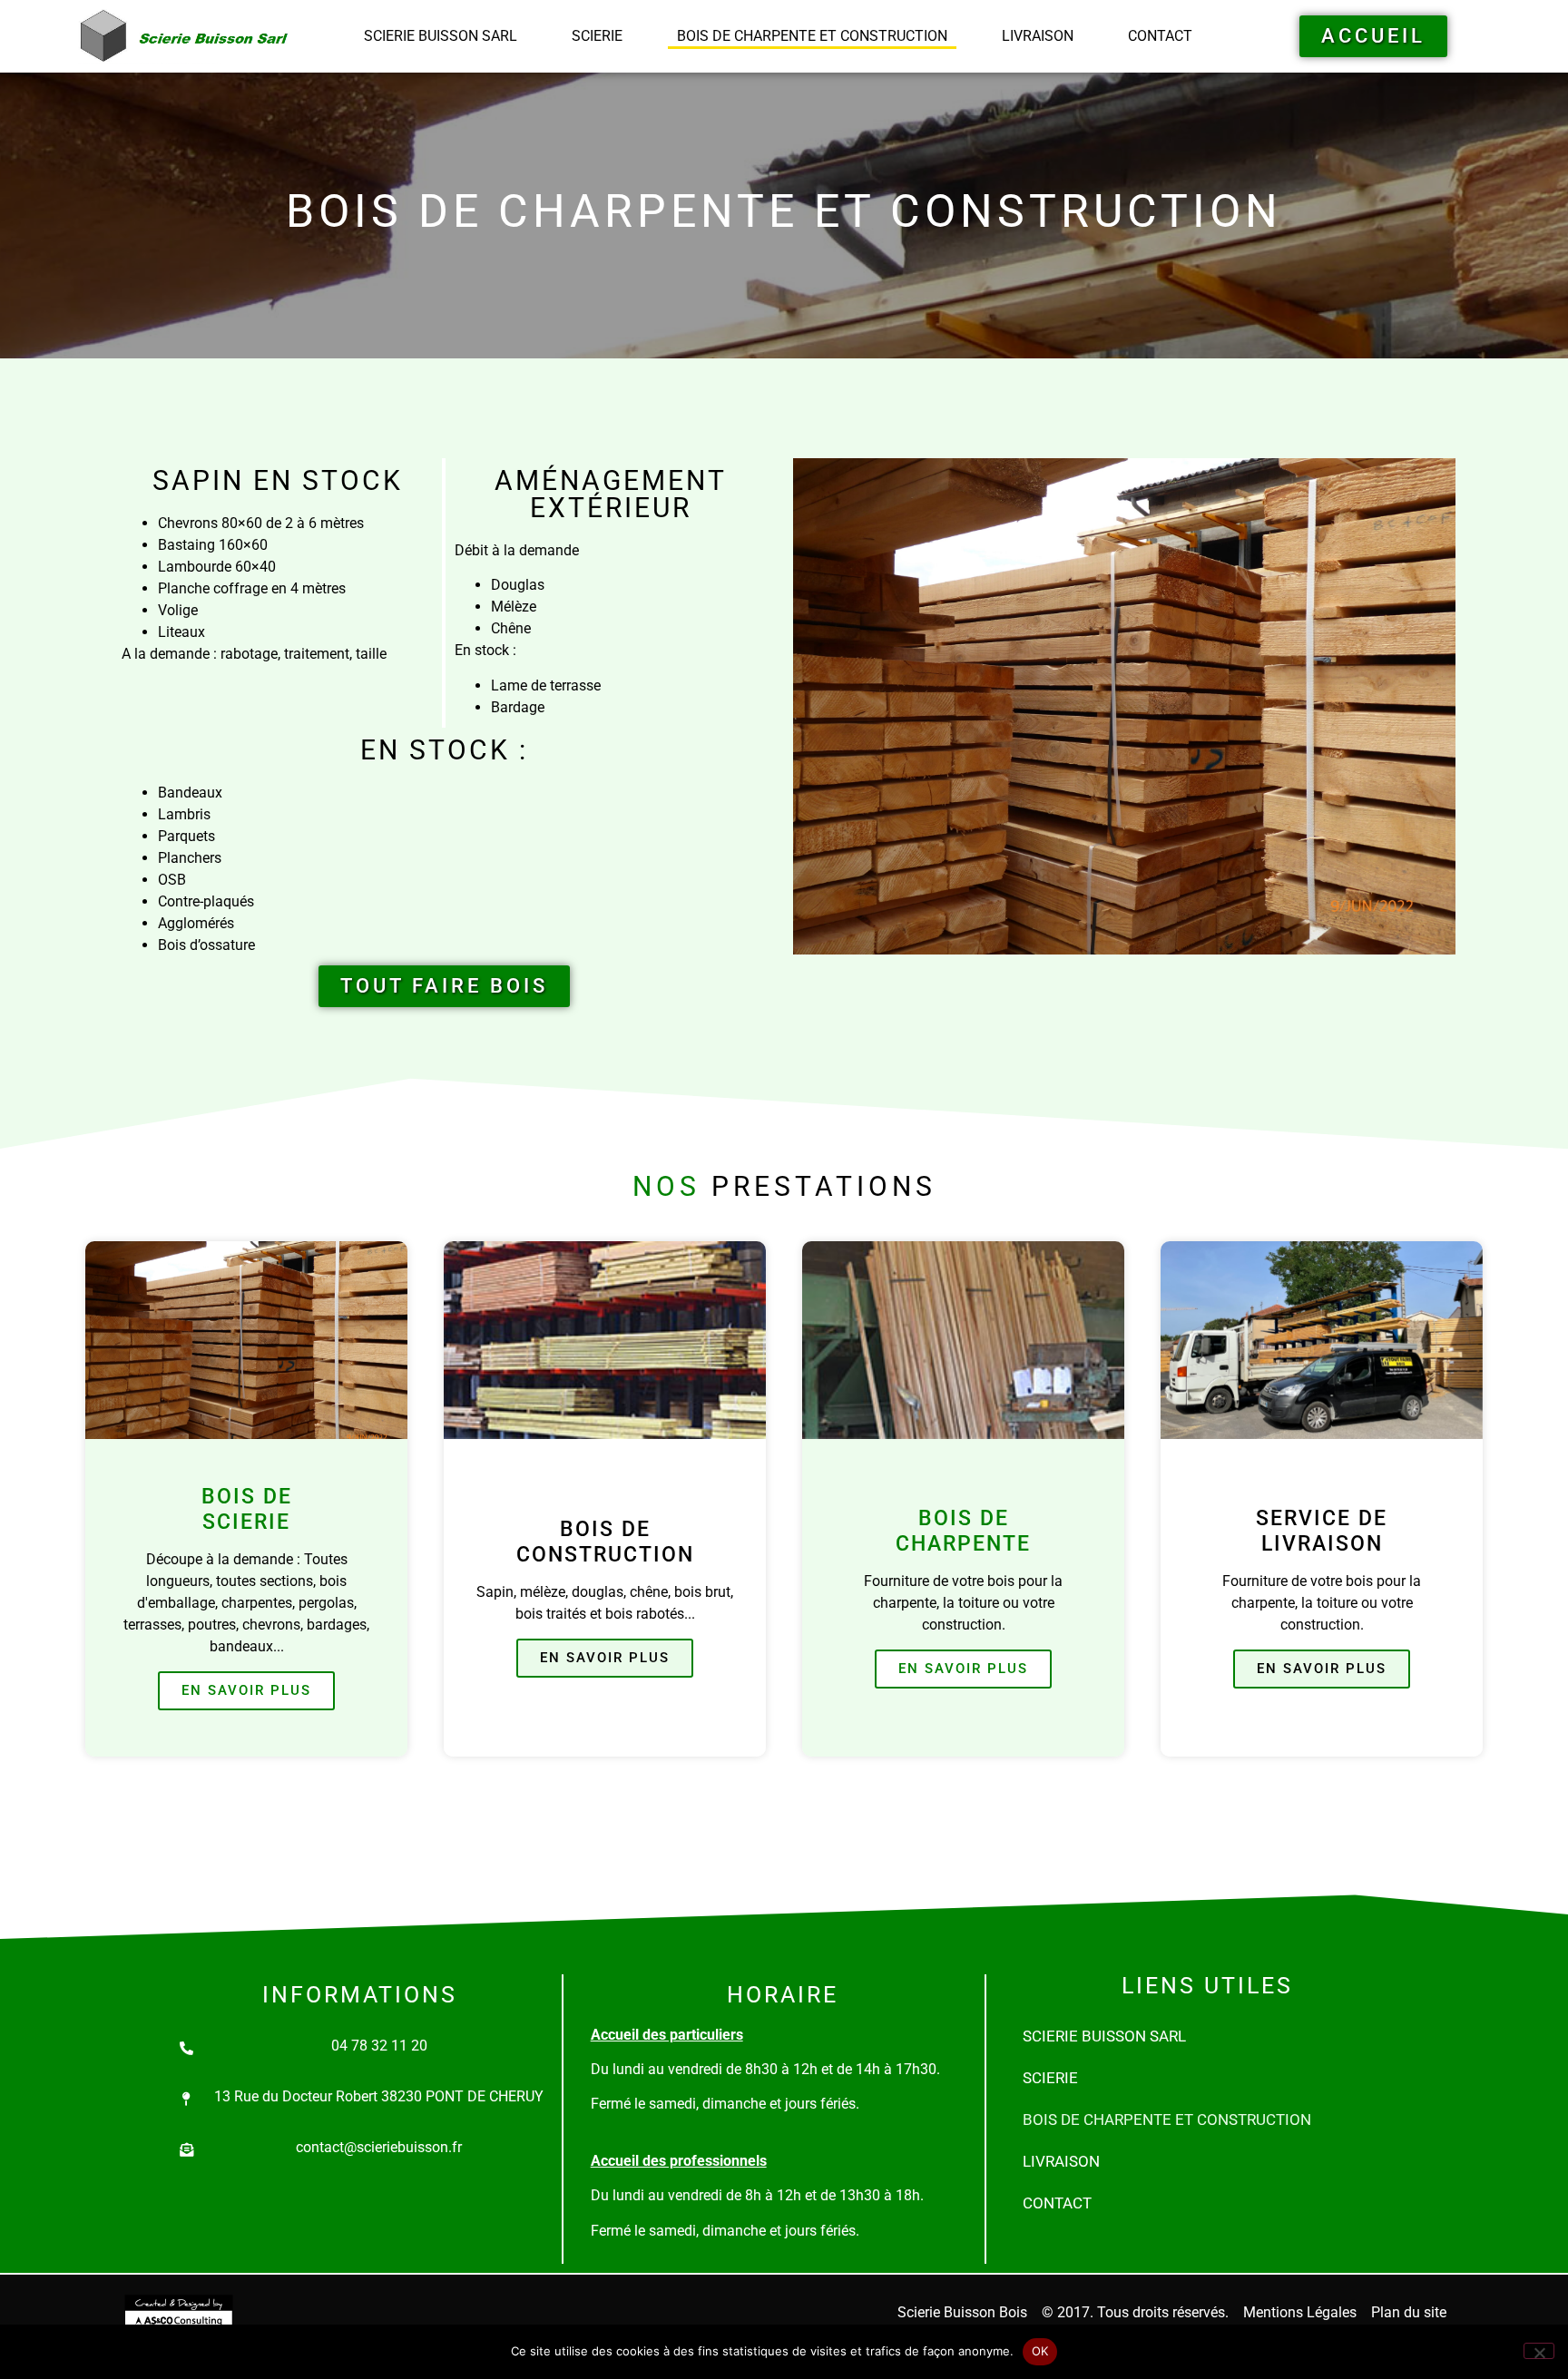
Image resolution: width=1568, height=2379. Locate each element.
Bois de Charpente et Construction (812, 36)
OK (1040, 2351)
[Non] (1539, 2351)
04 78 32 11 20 (379, 2046)
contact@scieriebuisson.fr (379, 2147)
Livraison (1038, 36)
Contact (1160, 36)
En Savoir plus (246, 1690)
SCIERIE (597, 36)
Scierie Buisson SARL (441, 36)
